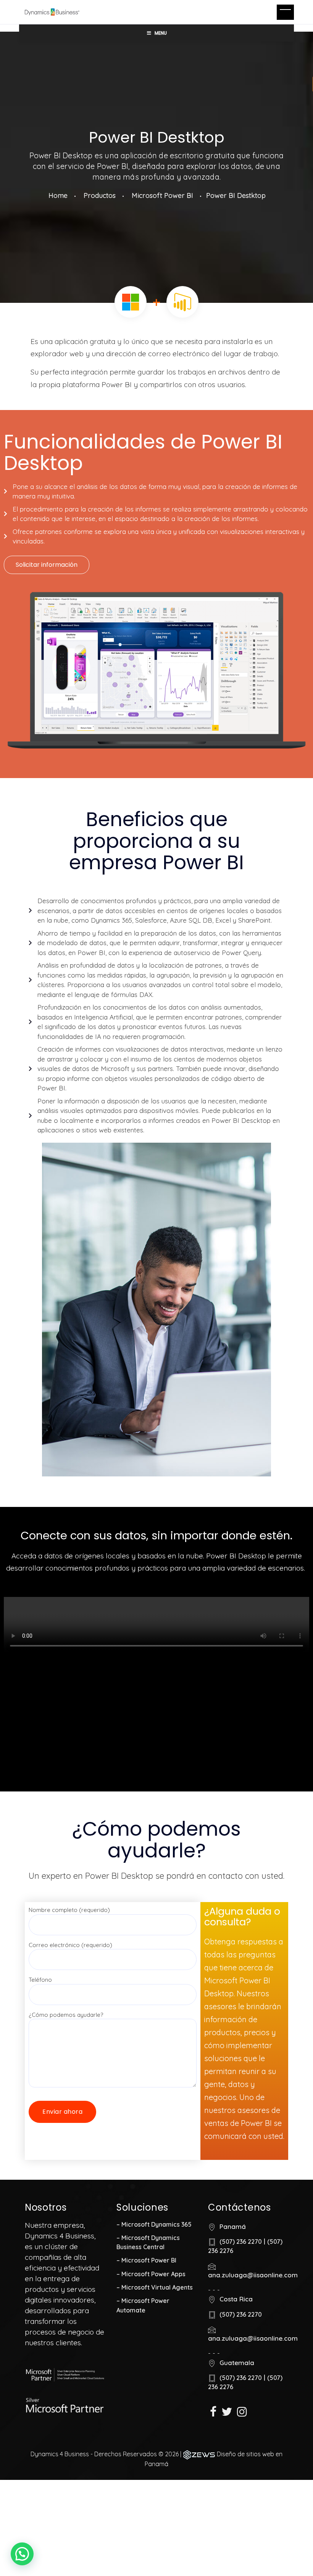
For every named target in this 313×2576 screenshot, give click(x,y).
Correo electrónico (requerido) (70, 1945)
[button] (47, 565)
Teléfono (40, 1980)
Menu (161, 33)
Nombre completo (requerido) (69, 1910)
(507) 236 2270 (241, 2242)
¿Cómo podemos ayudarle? (66, 2015)
